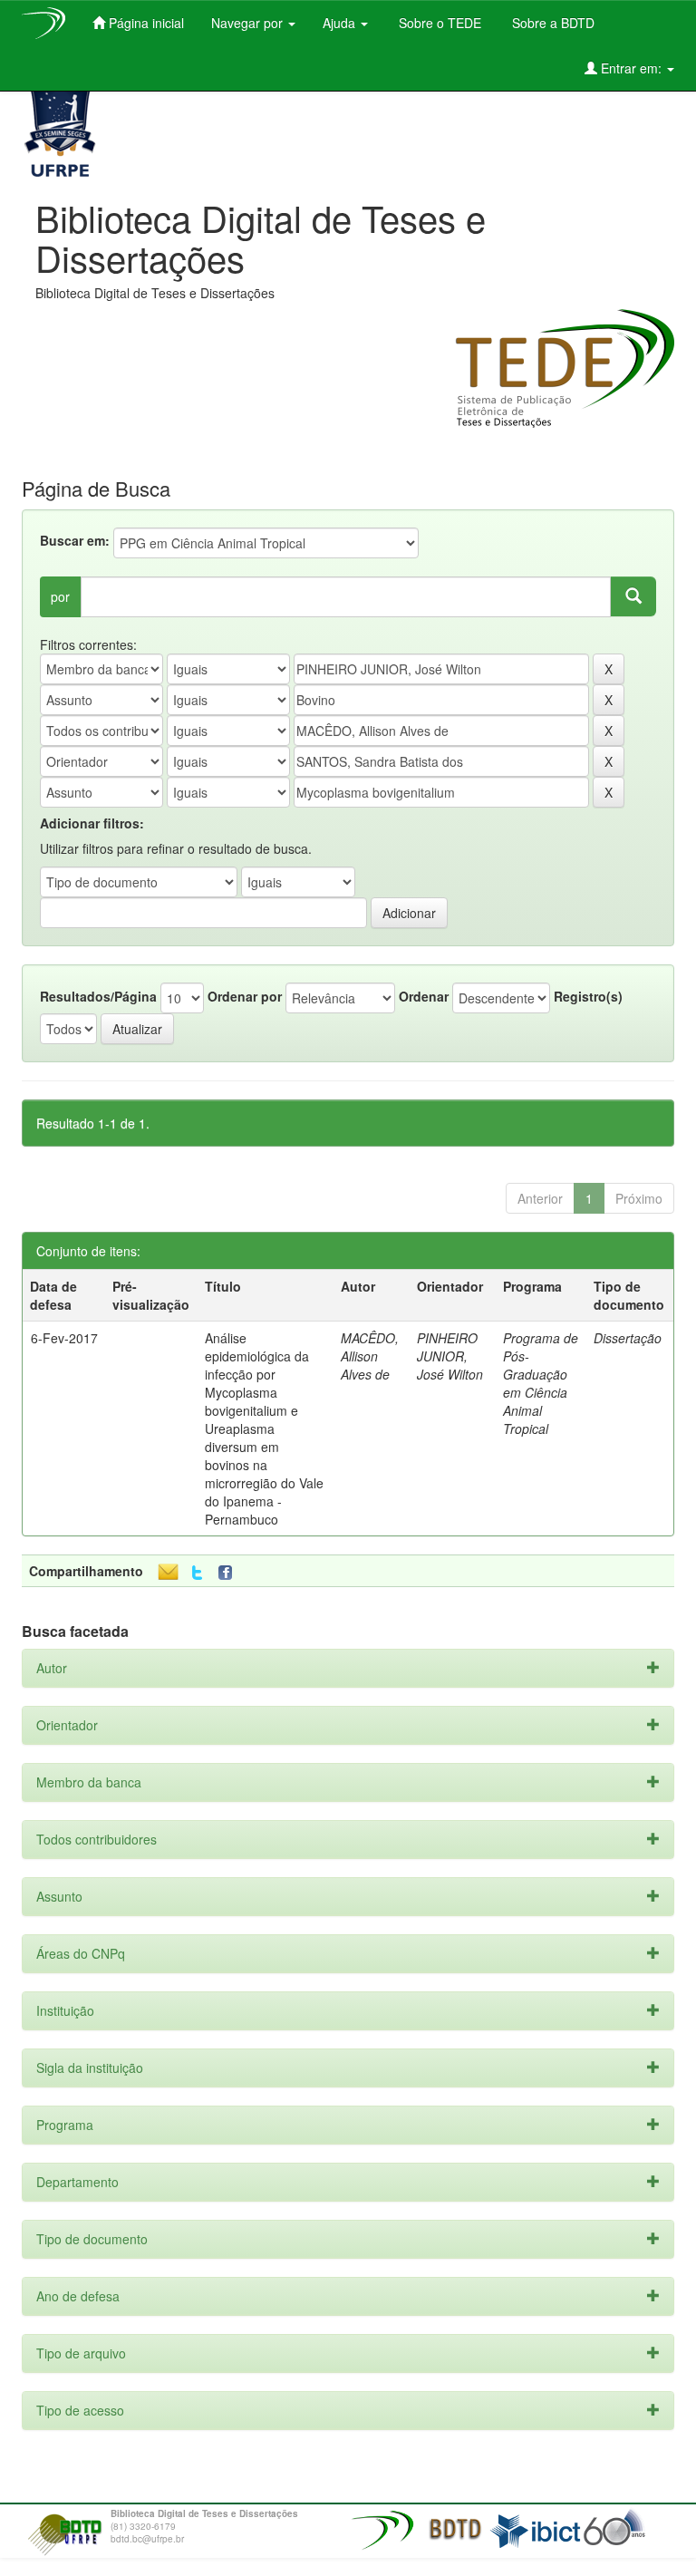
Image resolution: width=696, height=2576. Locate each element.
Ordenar (424, 996)
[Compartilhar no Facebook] (229, 1573)
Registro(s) (588, 996)
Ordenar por (245, 996)
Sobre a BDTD (551, 23)
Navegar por (249, 23)
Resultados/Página (98, 996)
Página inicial (145, 23)
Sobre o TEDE (438, 23)
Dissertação (628, 1338)
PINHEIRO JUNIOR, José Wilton (450, 1356)
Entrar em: (631, 68)
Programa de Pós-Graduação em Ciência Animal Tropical (541, 1383)
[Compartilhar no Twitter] (197, 1573)
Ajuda (341, 23)
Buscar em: (75, 540)
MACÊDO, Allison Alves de (370, 1356)
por (60, 596)
